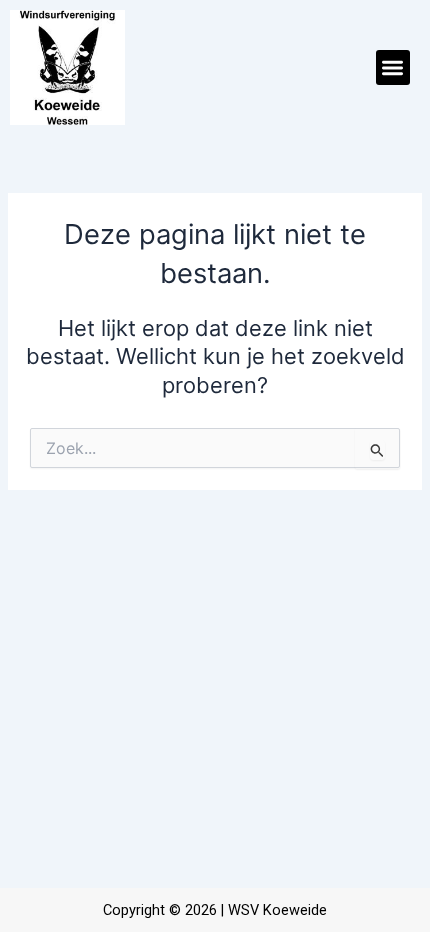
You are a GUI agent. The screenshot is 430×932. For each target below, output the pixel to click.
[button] (393, 67)
